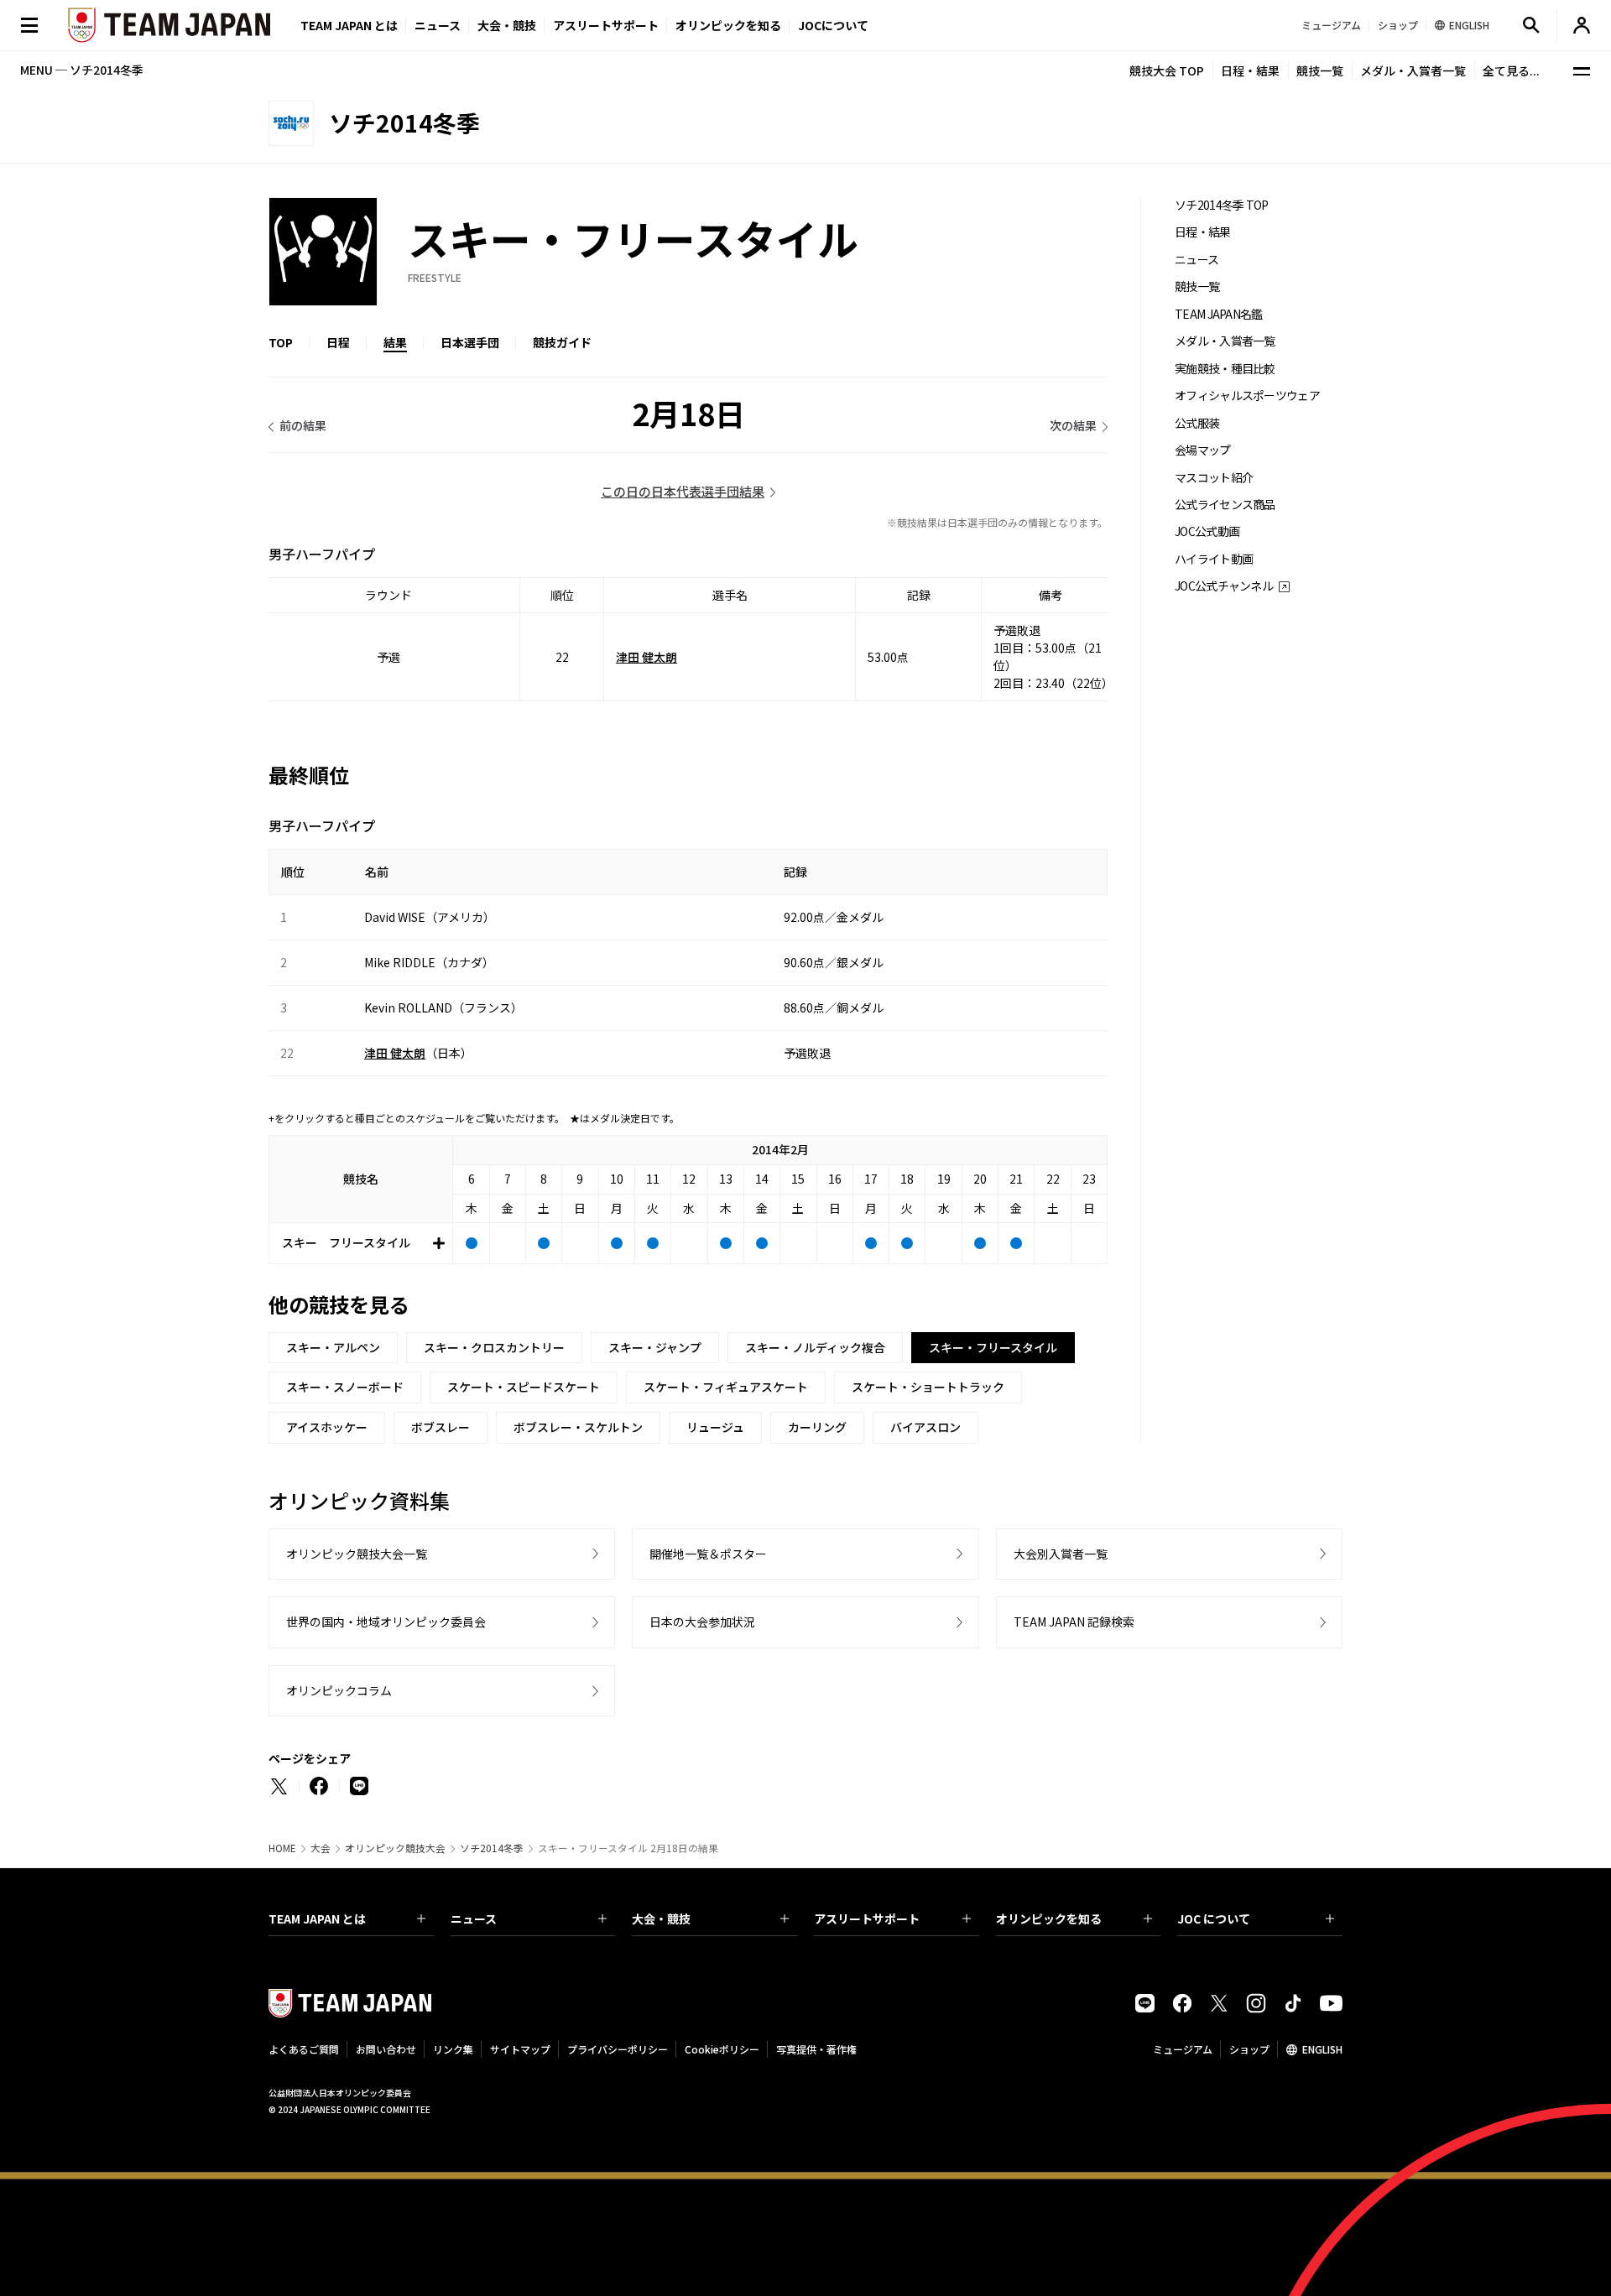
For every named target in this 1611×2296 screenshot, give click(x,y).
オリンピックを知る (728, 25)
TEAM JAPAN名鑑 (1219, 314)
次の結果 (1073, 425)
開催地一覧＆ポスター (708, 1554)
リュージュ (715, 1427)
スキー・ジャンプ (655, 1347)
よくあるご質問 (304, 2049)
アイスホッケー (327, 1427)
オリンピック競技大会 (395, 1848)
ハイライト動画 (1214, 559)
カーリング (817, 1427)
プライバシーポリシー (618, 2049)
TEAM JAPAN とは (317, 1919)
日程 (338, 342)
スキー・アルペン (333, 1347)
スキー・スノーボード (345, 1387)
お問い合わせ (386, 2049)
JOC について (1214, 1919)
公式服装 (1197, 423)
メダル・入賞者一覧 (1413, 70)
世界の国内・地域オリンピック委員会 (386, 1622)
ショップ (1249, 2049)
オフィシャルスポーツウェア (1247, 396)
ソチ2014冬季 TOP (1222, 205)
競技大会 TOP (1167, 70)
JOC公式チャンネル (1224, 586)
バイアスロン (925, 1427)
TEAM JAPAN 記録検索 (1074, 1622)
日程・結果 (1250, 70)
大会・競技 (661, 1919)
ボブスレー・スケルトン (578, 1427)
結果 (395, 342)
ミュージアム (1183, 2049)
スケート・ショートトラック (928, 1387)
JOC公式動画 (1207, 531)
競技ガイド (562, 342)
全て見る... (1511, 70)
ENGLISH (1322, 2049)
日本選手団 (470, 342)
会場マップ (1203, 450)
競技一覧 (1320, 70)
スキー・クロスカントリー (494, 1347)
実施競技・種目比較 (1225, 369)
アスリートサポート (606, 25)
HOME (282, 1848)
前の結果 (303, 425)
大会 (321, 1848)
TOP (281, 342)
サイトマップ (520, 2049)
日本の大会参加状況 (702, 1622)
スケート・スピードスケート (524, 1387)
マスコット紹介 (1214, 478)
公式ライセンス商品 (1225, 505)
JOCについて (833, 25)
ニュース (438, 25)
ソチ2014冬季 (492, 1848)
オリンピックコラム (339, 1690)
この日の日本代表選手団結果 (683, 491)
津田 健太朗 (646, 657)
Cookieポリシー (722, 2049)
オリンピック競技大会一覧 (357, 1554)
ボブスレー (441, 1427)
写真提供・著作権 (816, 2049)
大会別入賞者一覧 (1061, 1554)
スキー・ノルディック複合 (815, 1347)
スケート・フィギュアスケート (726, 1387)
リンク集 (453, 2049)
